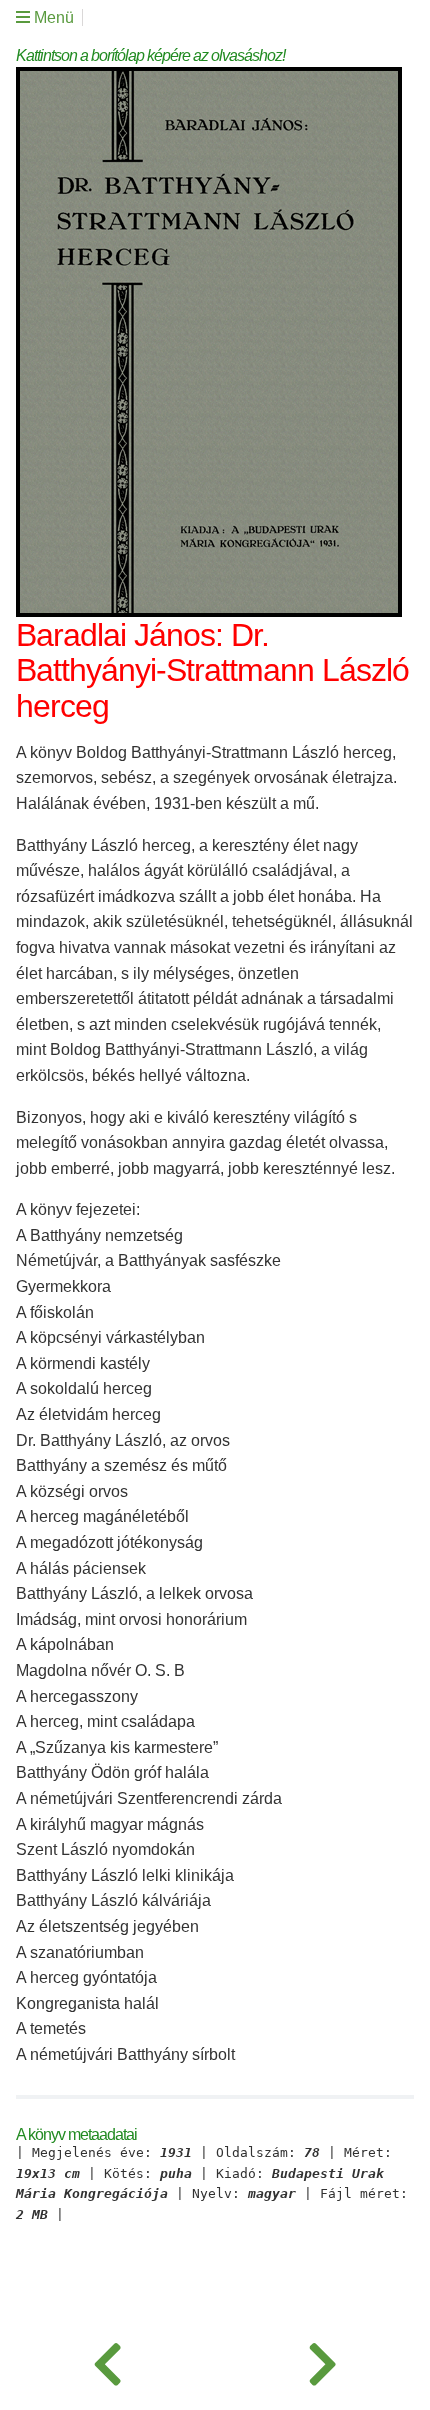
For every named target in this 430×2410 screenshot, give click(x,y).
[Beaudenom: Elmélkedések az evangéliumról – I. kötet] (322, 2360)
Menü (52, 17)
